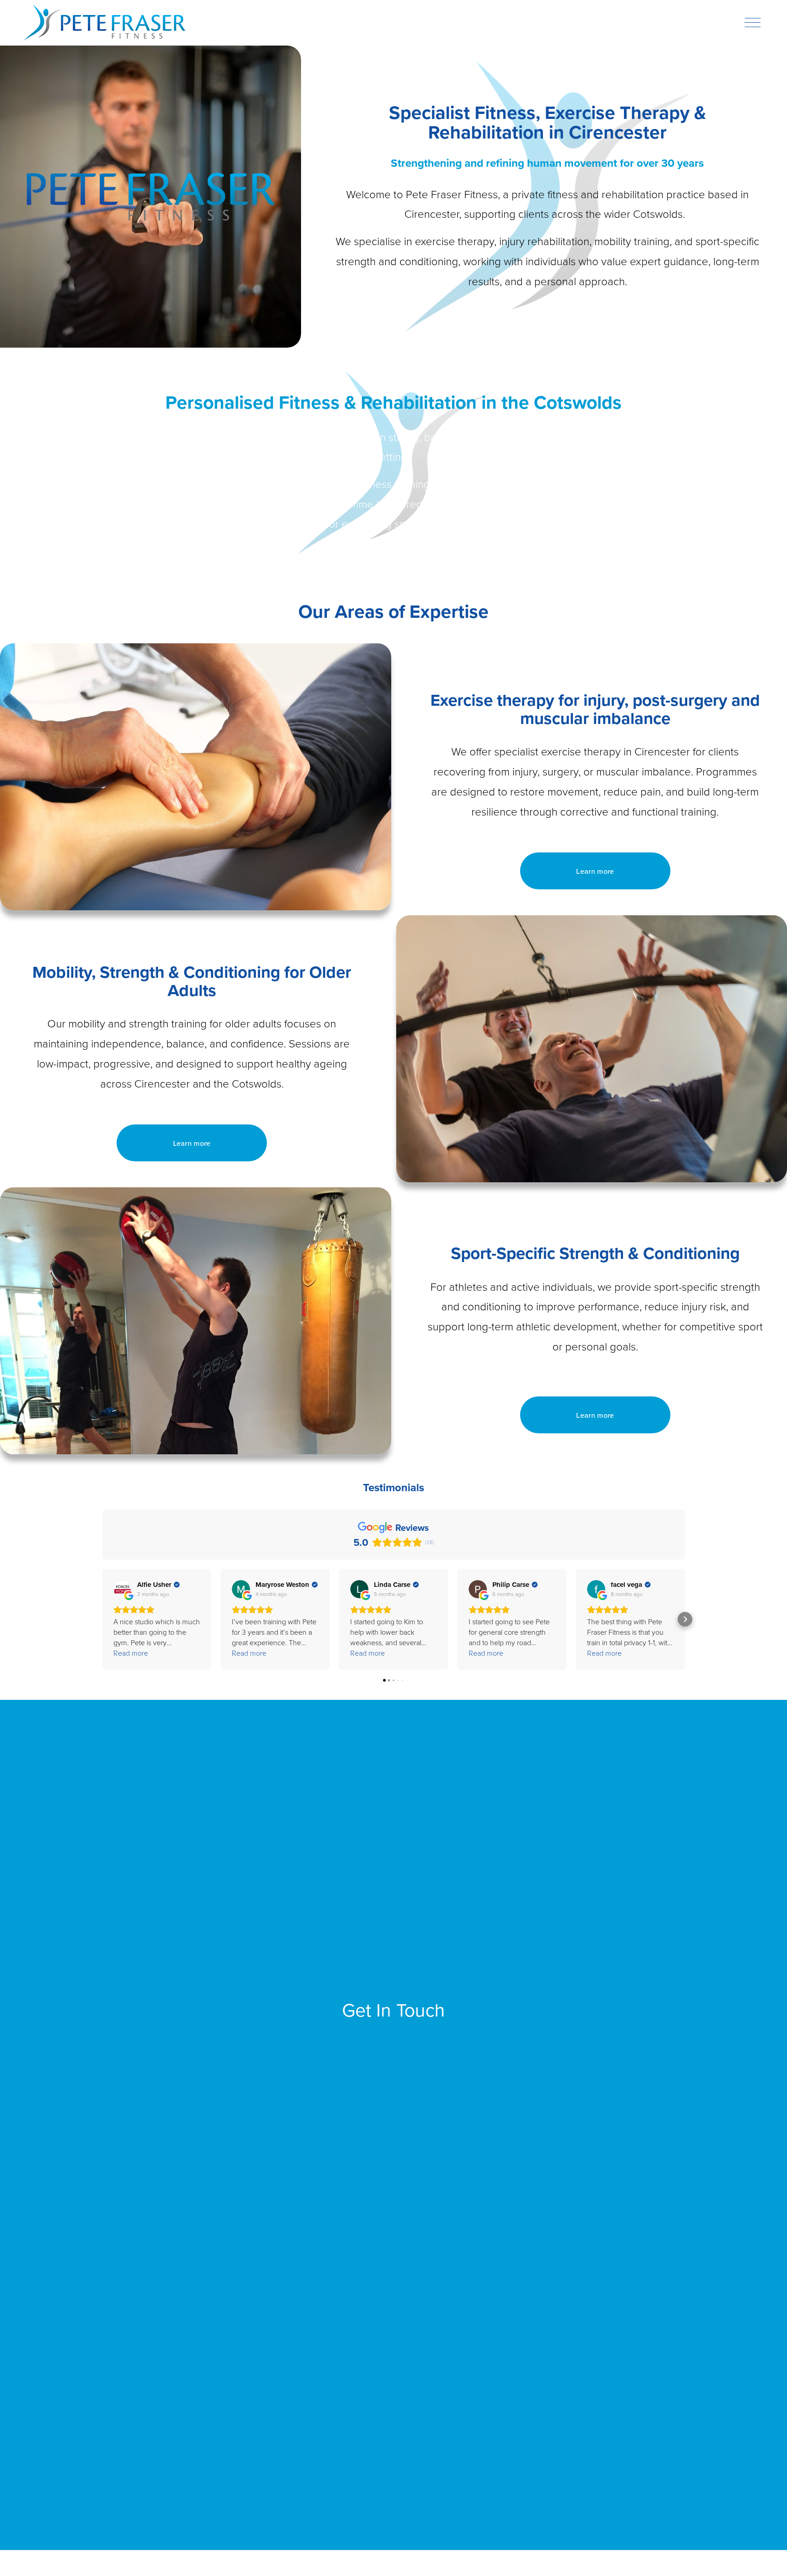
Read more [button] (131, 1653)
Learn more (595, 871)
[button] (102, 1619)
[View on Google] (123, 1589)
